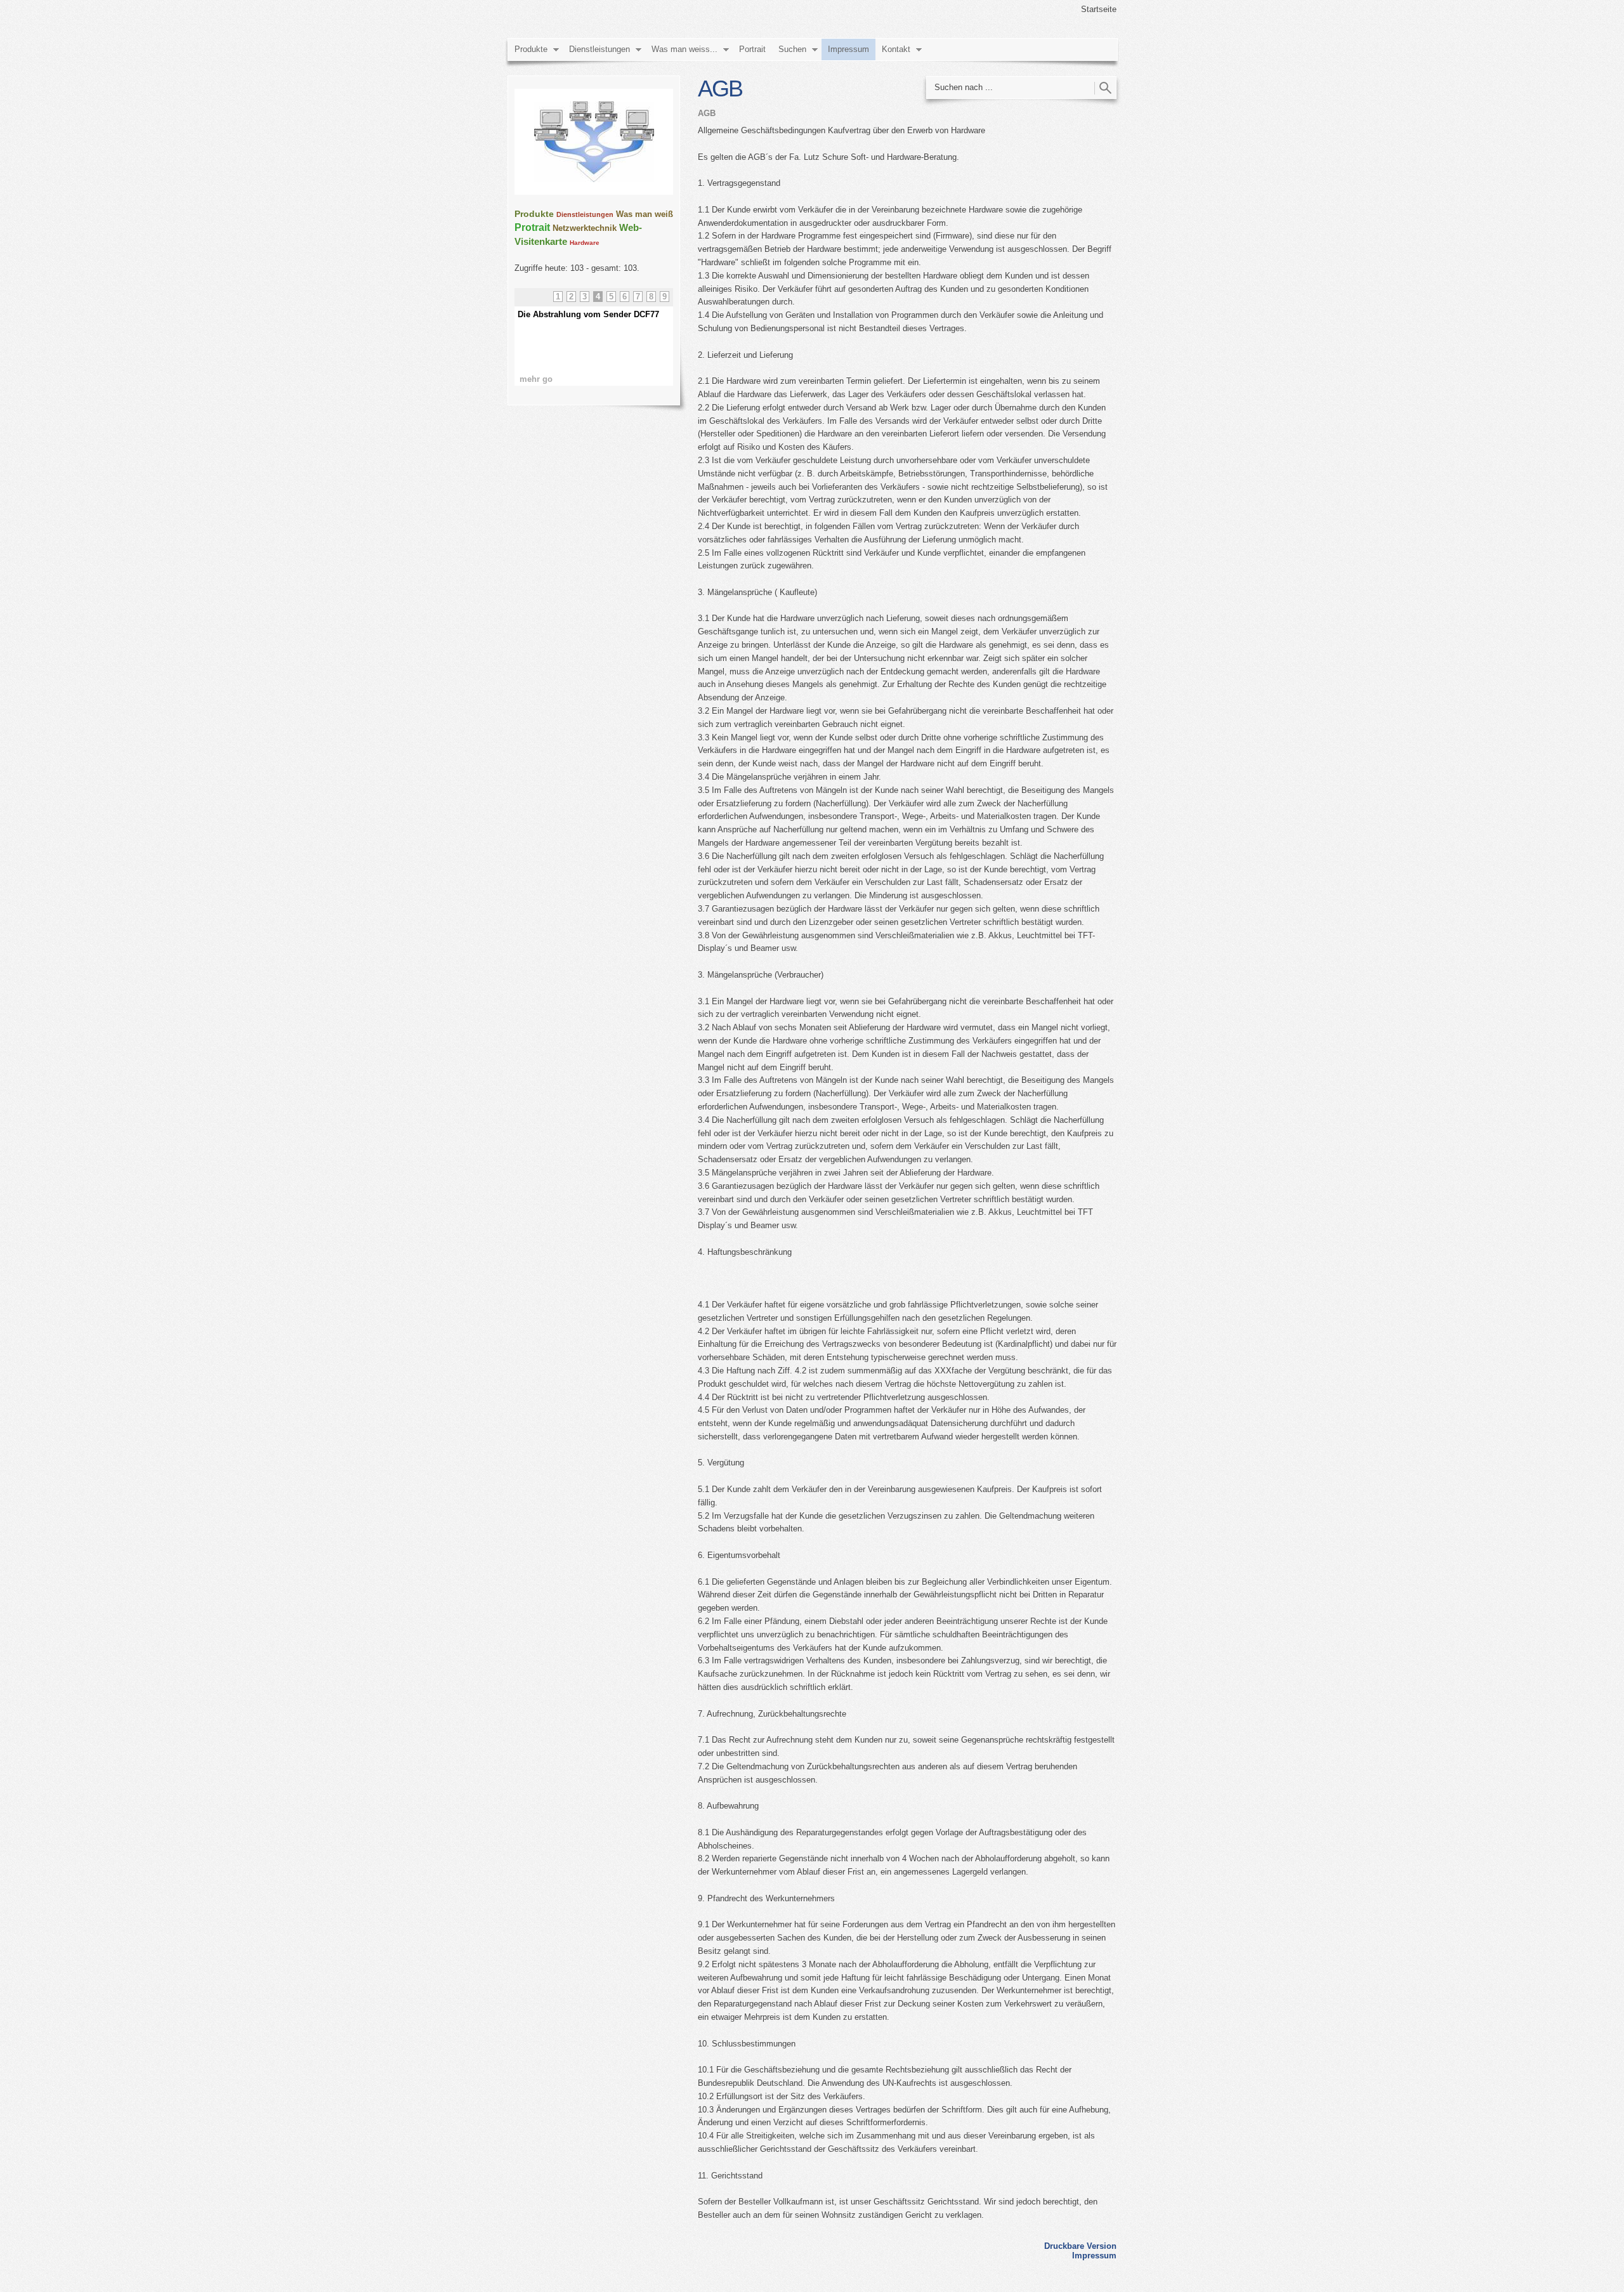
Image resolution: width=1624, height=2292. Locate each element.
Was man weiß (645, 214)
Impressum (848, 49)
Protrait (532, 227)
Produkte (531, 49)
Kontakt (896, 49)
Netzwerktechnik (585, 228)
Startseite (1099, 9)
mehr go (536, 379)
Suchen (792, 49)
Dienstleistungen (599, 49)
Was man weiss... (684, 49)
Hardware (585, 243)
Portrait (752, 49)
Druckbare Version (1080, 2246)
